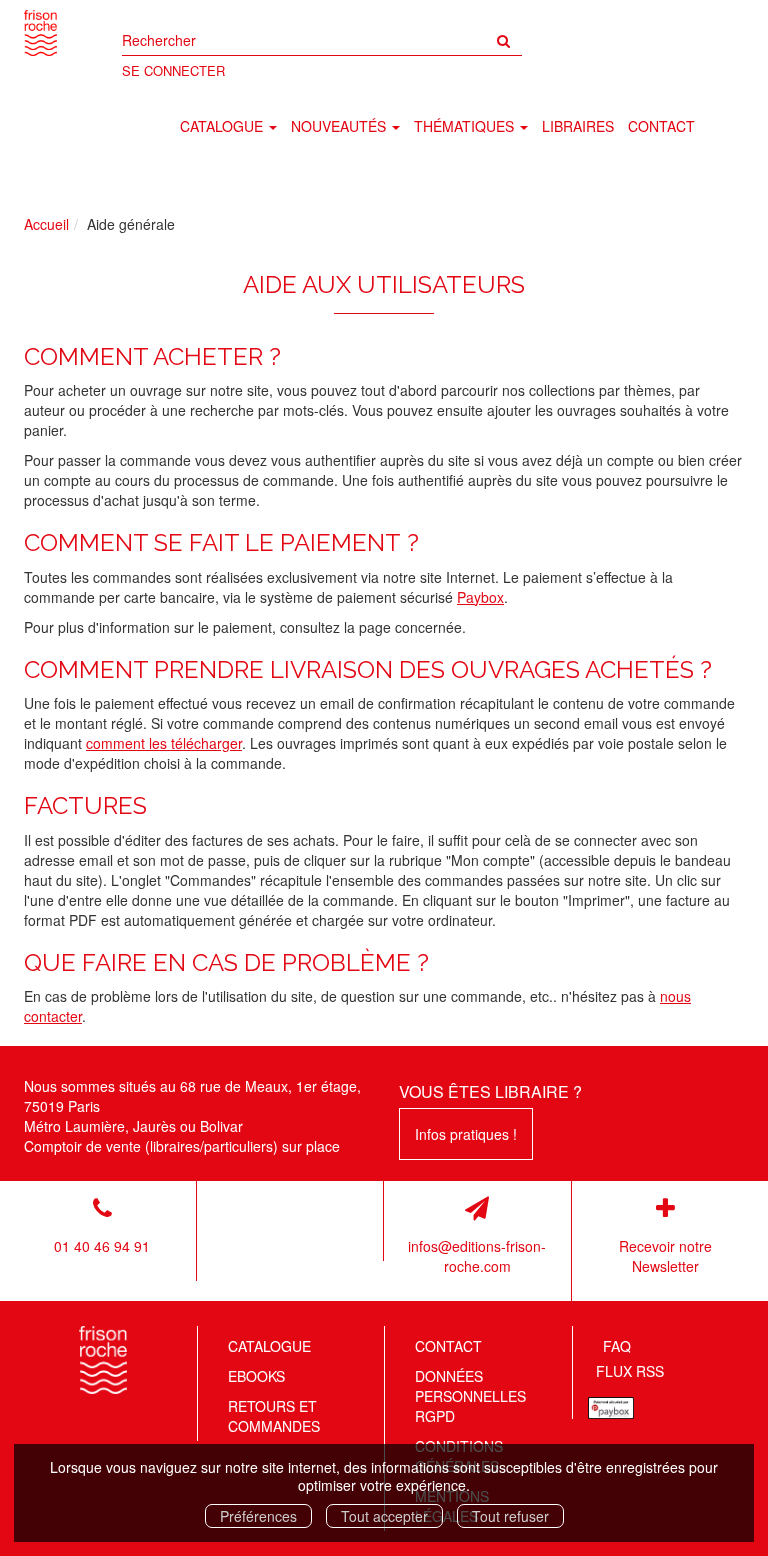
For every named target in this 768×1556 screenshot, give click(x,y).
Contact (661, 126)
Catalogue (269, 1346)
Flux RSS (630, 1371)
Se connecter (173, 70)
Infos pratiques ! (466, 1134)
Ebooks (256, 1376)
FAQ (617, 1346)
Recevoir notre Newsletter (665, 1256)
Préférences (258, 1516)
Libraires (578, 126)
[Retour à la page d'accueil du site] (40, 33)
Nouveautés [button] (340, 126)
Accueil (46, 224)
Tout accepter (384, 1516)
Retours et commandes (274, 1416)
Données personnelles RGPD (470, 1396)
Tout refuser (510, 1516)
